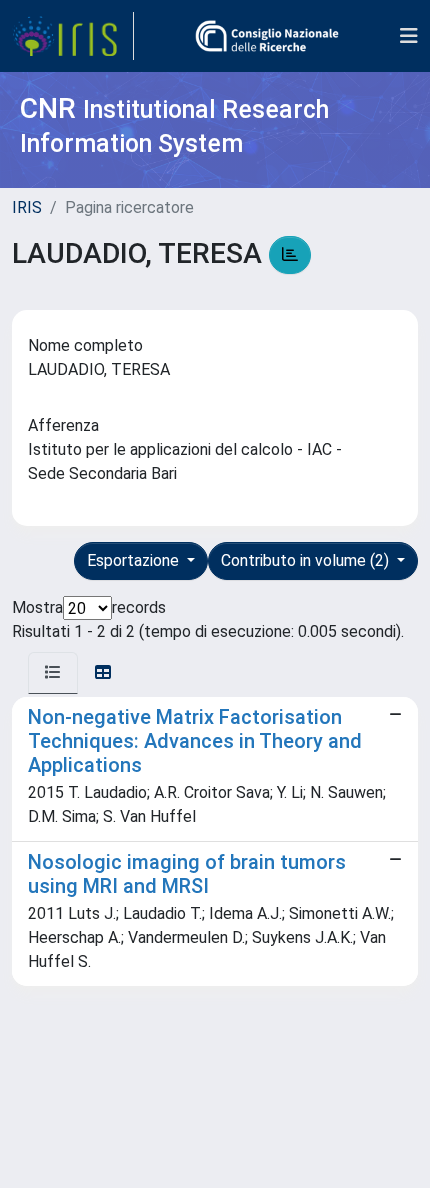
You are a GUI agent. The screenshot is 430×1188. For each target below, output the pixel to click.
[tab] (53, 673)
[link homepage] (73, 36)
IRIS (27, 207)
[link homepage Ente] (267, 36)
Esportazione (135, 560)
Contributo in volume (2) (307, 560)
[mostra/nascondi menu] (409, 36)
